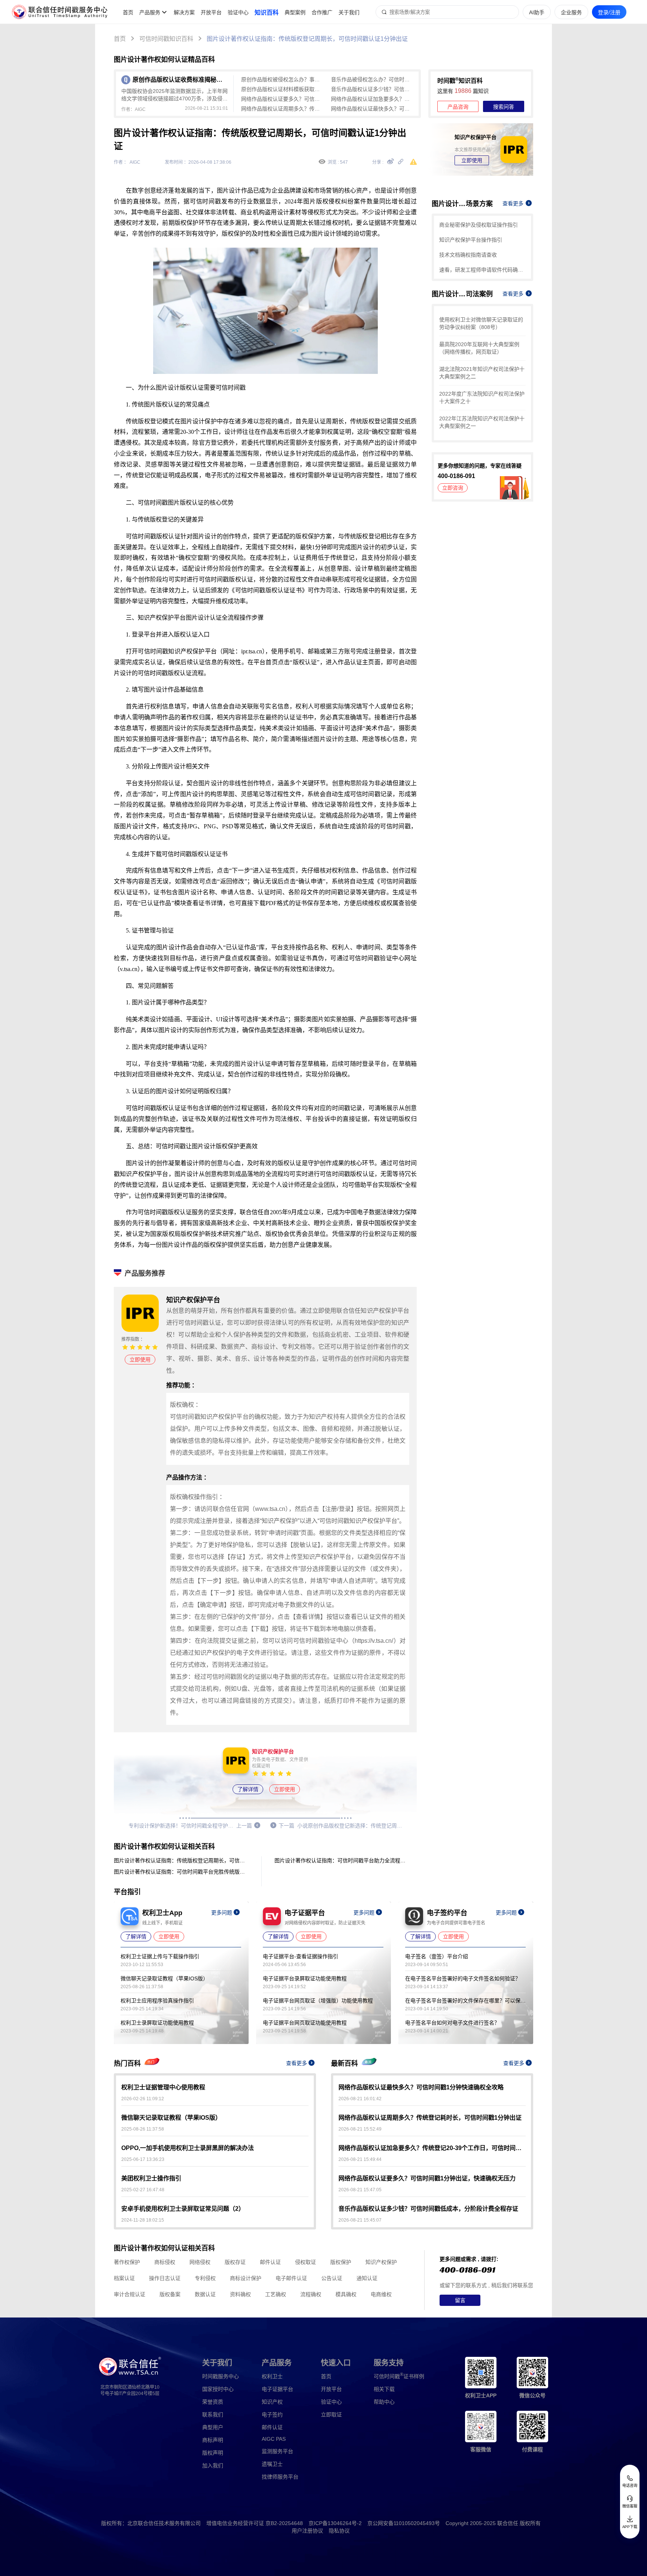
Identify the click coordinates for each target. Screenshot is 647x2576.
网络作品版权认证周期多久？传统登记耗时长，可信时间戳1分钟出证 (282, 109)
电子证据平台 (277, 2389)
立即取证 (331, 2415)
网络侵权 (200, 2262)
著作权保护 (127, 2262)
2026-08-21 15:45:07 (360, 2220)
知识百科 (267, 13)
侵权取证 (306, 2262)
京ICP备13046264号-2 (335, 2523)
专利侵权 (205, 2278)
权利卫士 (272, 2376)
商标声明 (213, 2440)
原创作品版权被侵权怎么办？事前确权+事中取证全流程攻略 (282, 79)
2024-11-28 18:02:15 (143, 2220)
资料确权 (240, 2294)
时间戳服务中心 (221, 2376)
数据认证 (205, 2294)
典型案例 (295, 12)
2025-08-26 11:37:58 (143, 2129)
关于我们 (349, 12)
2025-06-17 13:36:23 (143, 2159)
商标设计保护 (246, 2278)
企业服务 (571, 12)
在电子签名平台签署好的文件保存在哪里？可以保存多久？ (465, 2001)
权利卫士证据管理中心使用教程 (163, 2087)
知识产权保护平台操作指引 (471, 240)
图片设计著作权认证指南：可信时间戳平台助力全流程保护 (342, 1860)
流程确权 (311, 2294)
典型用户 (213, 2427)
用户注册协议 (307, 2531)
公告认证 (332, 2278)
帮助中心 (384, 2402)
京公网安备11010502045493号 (404, 2523)
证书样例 (399, 2376)
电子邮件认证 (291, 2278)
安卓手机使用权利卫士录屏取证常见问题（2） (183, 2209)
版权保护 (341, 2262)
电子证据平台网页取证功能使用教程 (305, 2023)
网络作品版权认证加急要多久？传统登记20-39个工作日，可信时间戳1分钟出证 (372, 99)
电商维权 (381, 2294)
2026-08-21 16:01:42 (360, 2099)
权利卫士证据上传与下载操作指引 (160, 1956)
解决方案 (184, 12)
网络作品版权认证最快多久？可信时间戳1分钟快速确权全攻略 (372, 109)
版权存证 (235, 2262)
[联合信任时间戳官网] (60, 12)
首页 (128, 12)
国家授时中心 (218, 2389)
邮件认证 (270, 2262)
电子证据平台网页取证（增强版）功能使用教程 (318, 2001)
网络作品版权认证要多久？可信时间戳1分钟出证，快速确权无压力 (282, 99)
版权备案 (170, 2294)
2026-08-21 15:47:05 (360, 2190)
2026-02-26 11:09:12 (143, 2099)
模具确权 (346, 2294)
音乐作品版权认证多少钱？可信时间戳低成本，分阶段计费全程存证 (372, 89)
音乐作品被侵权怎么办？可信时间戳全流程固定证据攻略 (372, 79)
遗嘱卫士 (272, 2464)
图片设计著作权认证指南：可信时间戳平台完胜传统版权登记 (181, 1872)
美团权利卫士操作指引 (151, 2178)
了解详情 (248, 1789)
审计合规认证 (130, 2294)
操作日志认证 (165, 2278)
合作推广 (322, 12)
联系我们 (213, 2415)
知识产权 (272, 2402)
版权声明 (213, 2453)
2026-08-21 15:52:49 (360, 2129)
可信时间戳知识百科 (166, 39)
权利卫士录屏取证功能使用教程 (157, 2023)
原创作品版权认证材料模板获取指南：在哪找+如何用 (282, 89)
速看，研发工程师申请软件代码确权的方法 (482, 270)
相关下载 (384, 2389)
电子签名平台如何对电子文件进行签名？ (452, 2023)
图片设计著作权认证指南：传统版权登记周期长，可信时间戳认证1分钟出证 (307, 39)
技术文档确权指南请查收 (468, 255)
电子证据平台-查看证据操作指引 (300, 1956)
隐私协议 (339, 2531)
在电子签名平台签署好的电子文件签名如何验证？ (463, 1978)
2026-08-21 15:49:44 (360, 2159)
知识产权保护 (381, 2262)
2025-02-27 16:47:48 (143, 2190)
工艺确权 (276, 2294)
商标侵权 (165, 2262)
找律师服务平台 (280, 2477)
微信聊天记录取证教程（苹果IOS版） (164, 1978)
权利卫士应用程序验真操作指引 (157, 2001)
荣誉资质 (213, 2402)
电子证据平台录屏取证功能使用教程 (305, 1978)
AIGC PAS (274, 2439)
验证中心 (238, 12)
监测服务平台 (277, 2451)
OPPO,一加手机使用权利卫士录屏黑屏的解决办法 (188, 2148)
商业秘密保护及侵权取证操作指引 (479, 225)
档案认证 (124, 2278)
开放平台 (211, 12)
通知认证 (367, 2278)
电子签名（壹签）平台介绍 (437, 1956)
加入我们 (213, 2465)
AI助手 (537, 12)
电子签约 (272, 2415)
